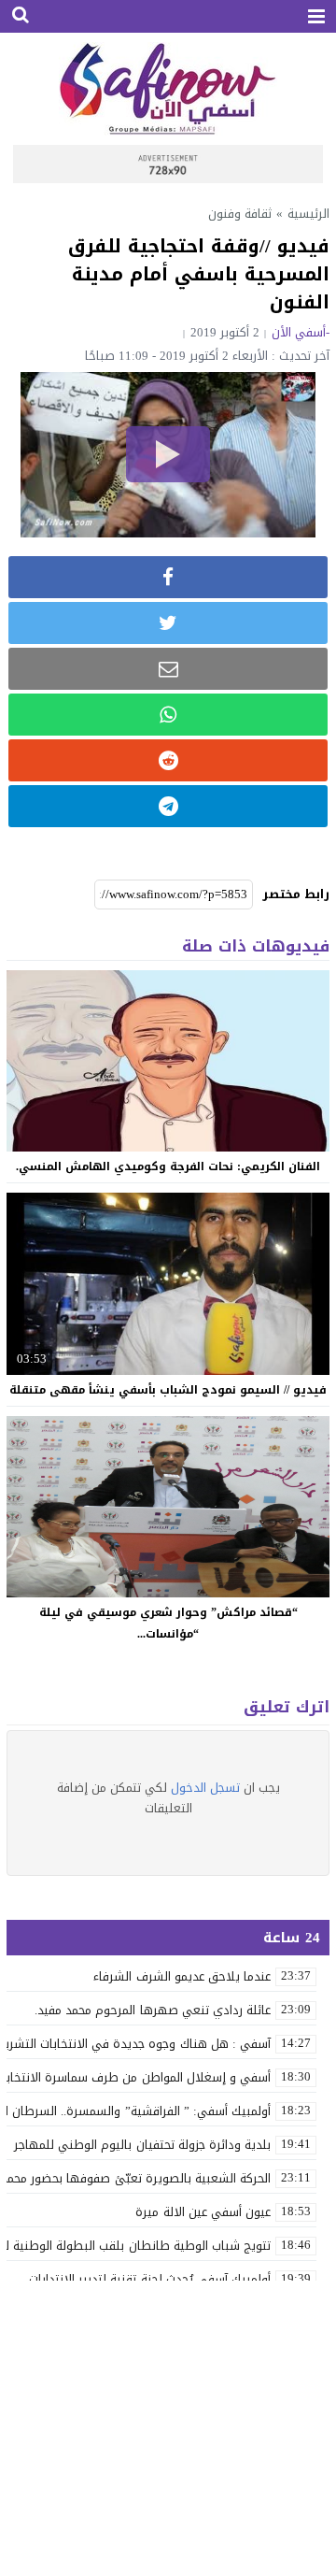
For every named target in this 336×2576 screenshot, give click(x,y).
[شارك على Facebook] (168, 577)
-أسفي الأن (301, 332)
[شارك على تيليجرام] (168, 806)
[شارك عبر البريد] (168, 669)
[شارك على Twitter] (168, 623)
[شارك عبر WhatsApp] (168, 715)
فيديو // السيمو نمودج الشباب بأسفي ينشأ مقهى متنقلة (168, 1390)
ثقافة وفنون (240, 214)
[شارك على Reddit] (168, 760)
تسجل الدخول (205, 1788)
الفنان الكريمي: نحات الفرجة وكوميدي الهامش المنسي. (168, 1166)
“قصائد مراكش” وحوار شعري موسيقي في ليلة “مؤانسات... (168, 1623)
